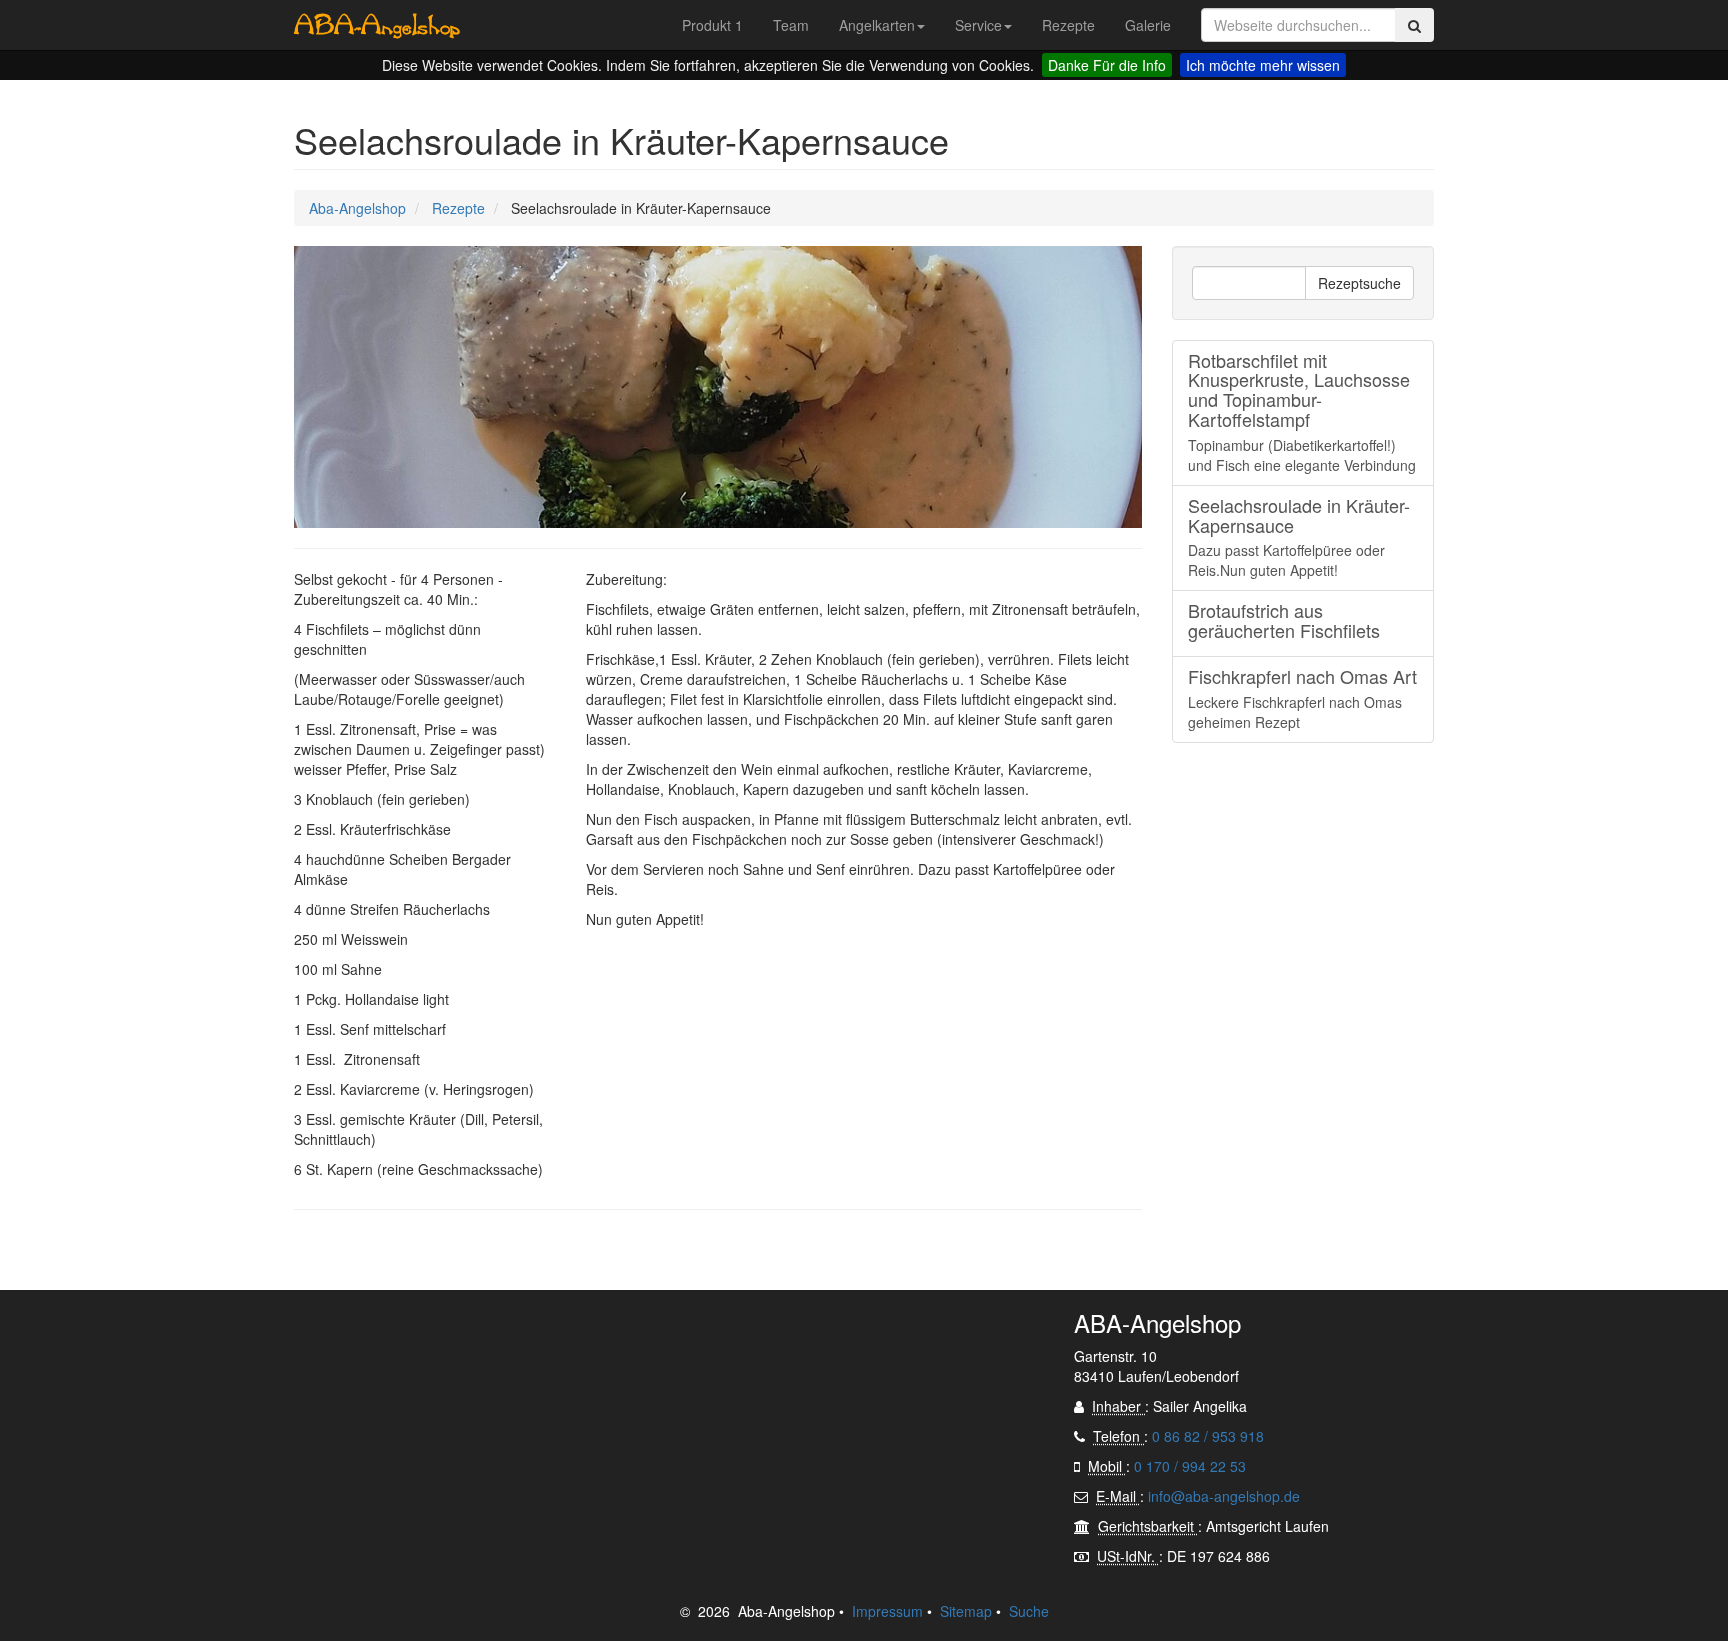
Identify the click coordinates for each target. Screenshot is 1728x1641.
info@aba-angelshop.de (1224, 1496)
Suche (1029, 1611)
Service (978, 25)
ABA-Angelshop (377, 24)
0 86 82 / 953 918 (1208, 1436)
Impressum (887, 1611)
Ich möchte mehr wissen (1263, 65)
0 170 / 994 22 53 (1190, 1466)
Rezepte (458, 208)
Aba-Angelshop (357, 208)
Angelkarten (877, 25)
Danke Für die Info (1107, 65)
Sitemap (966, 1611)
